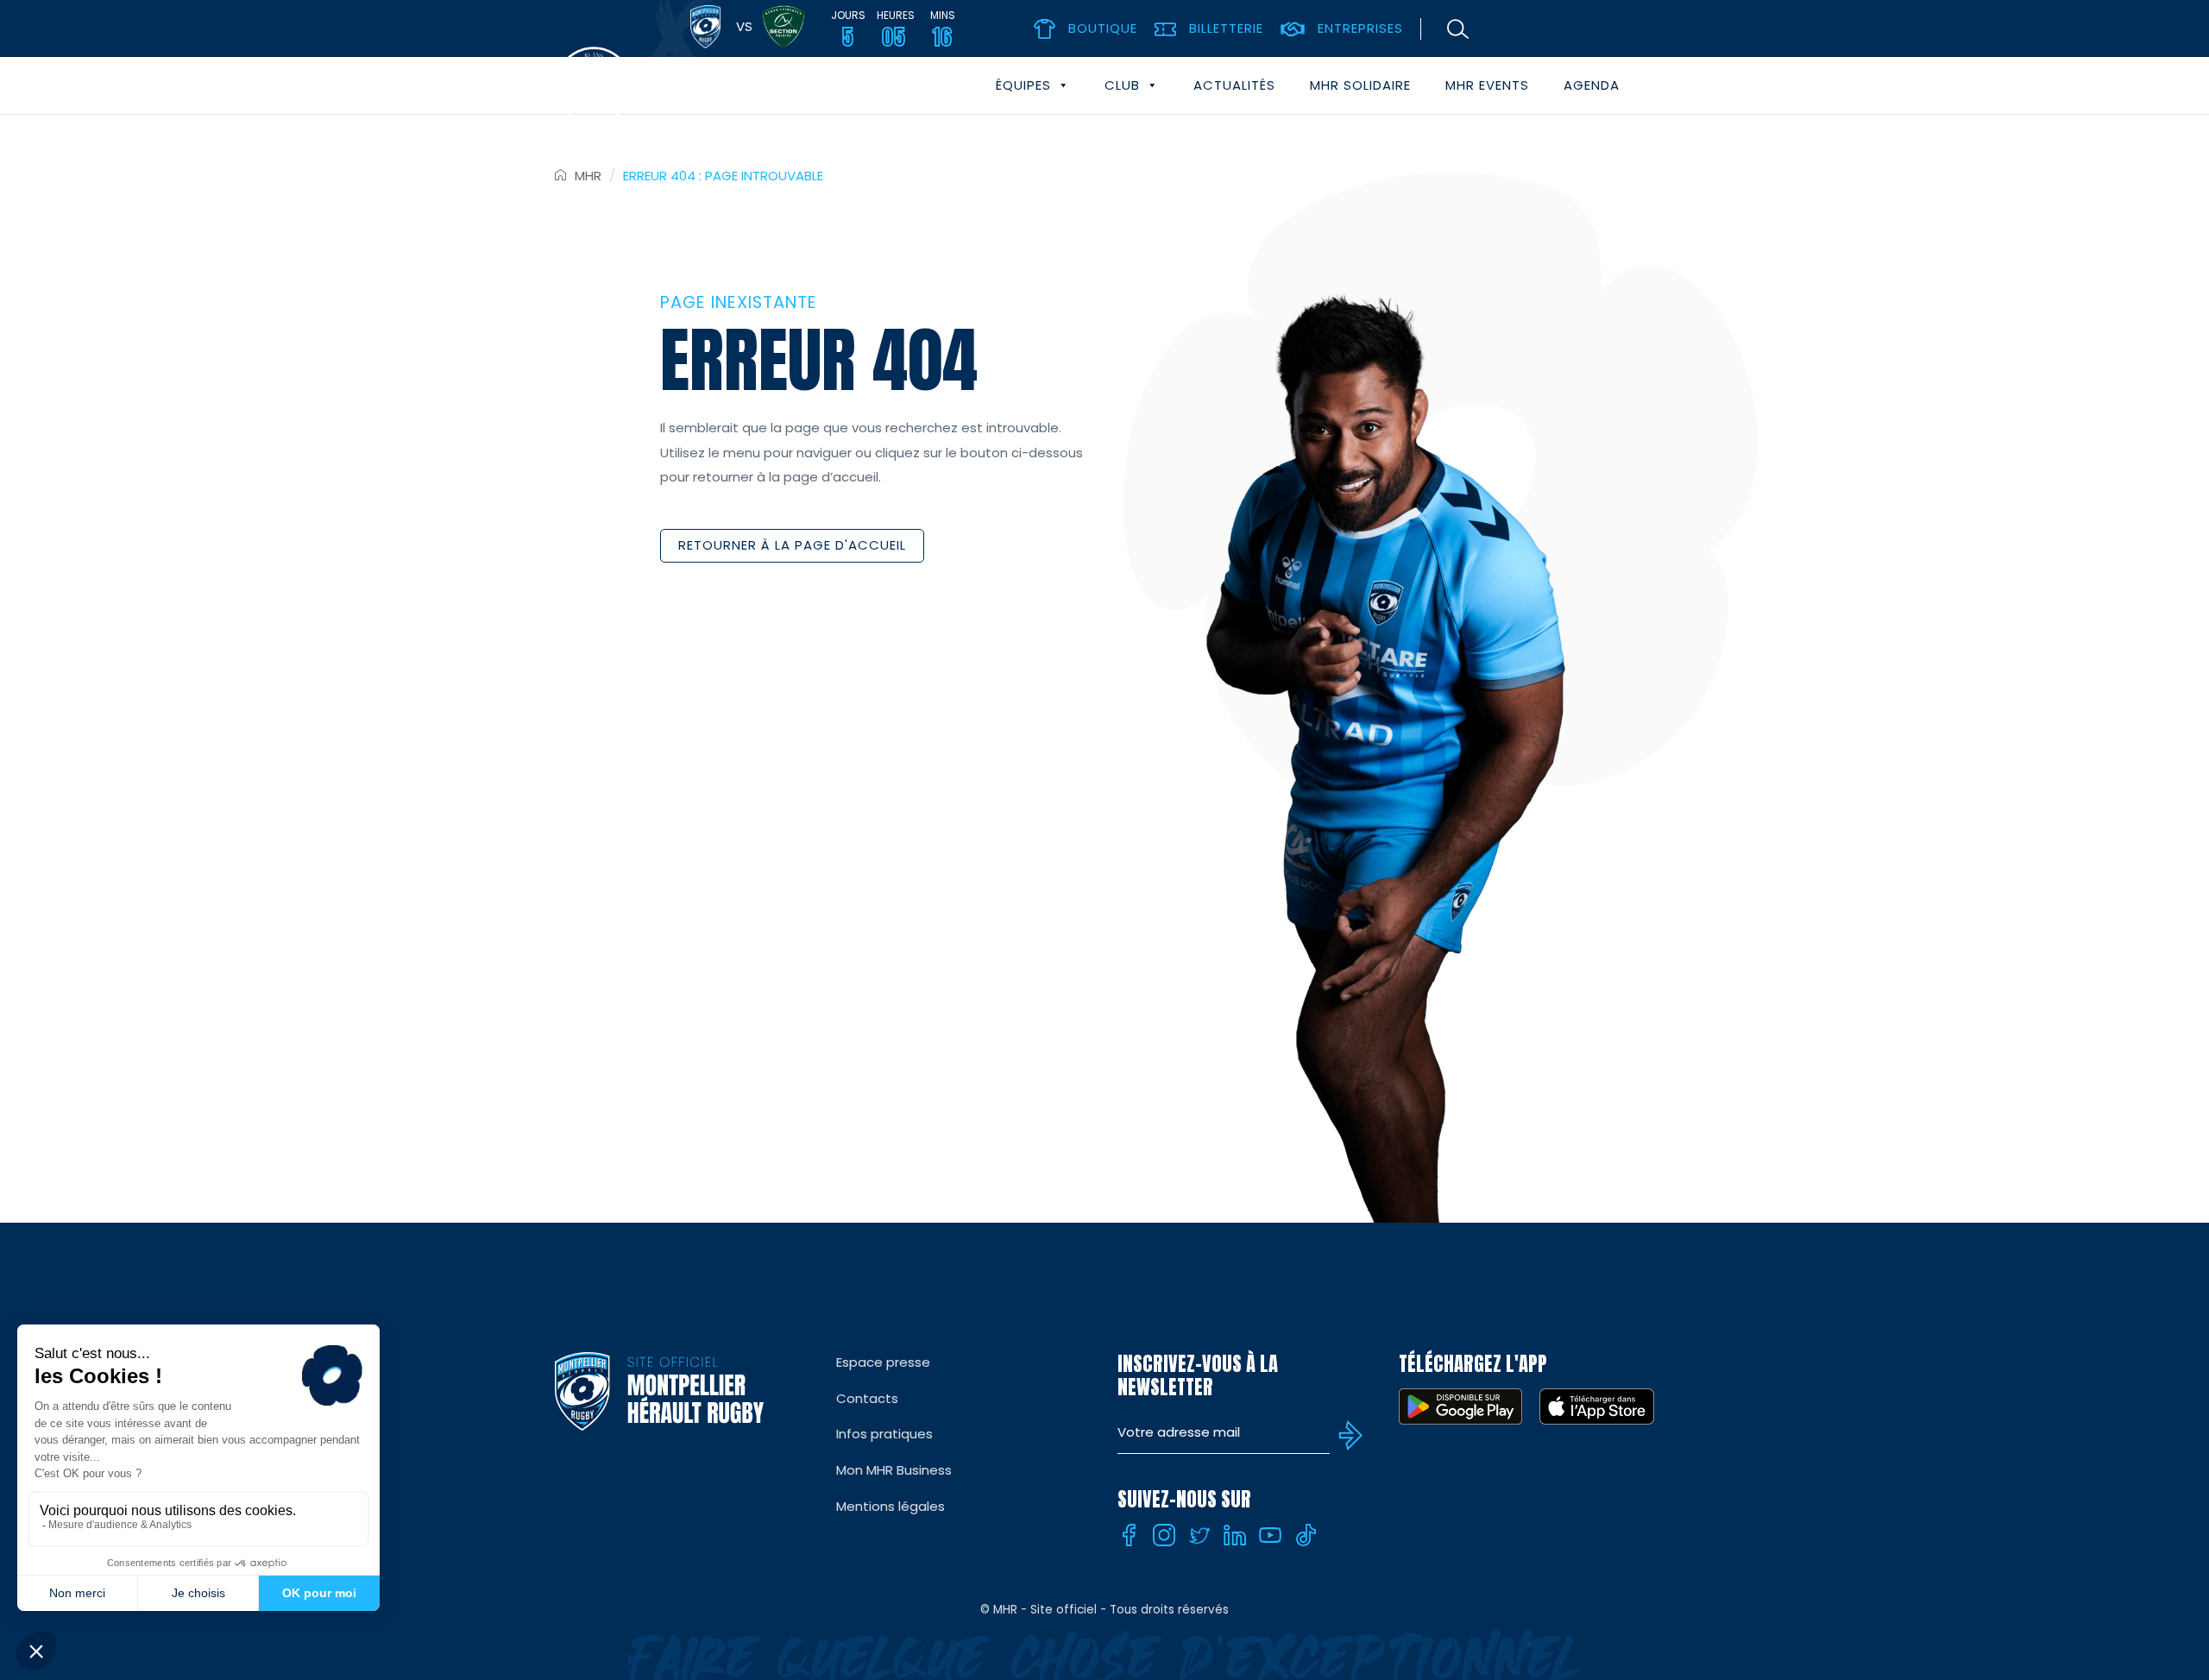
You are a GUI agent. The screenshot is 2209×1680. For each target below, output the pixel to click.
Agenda (1592, 85)
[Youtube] (1270, 1535)
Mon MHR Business (894, 1470)
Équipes (1023, 85)
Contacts (867, 1398)
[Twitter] (1199, 1535)
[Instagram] (1164, 1535)
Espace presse (883, 1362)
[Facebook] (1129, 1535)
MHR (588, 176)
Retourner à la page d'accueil (792, 545)
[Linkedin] (1235, 1535)
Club (1122, 85)
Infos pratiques (884, 1434)
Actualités (1234, 85)
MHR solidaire (1360, 85)
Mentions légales (891, 1506)
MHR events (1487, 85)
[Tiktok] (1306, 1535)
